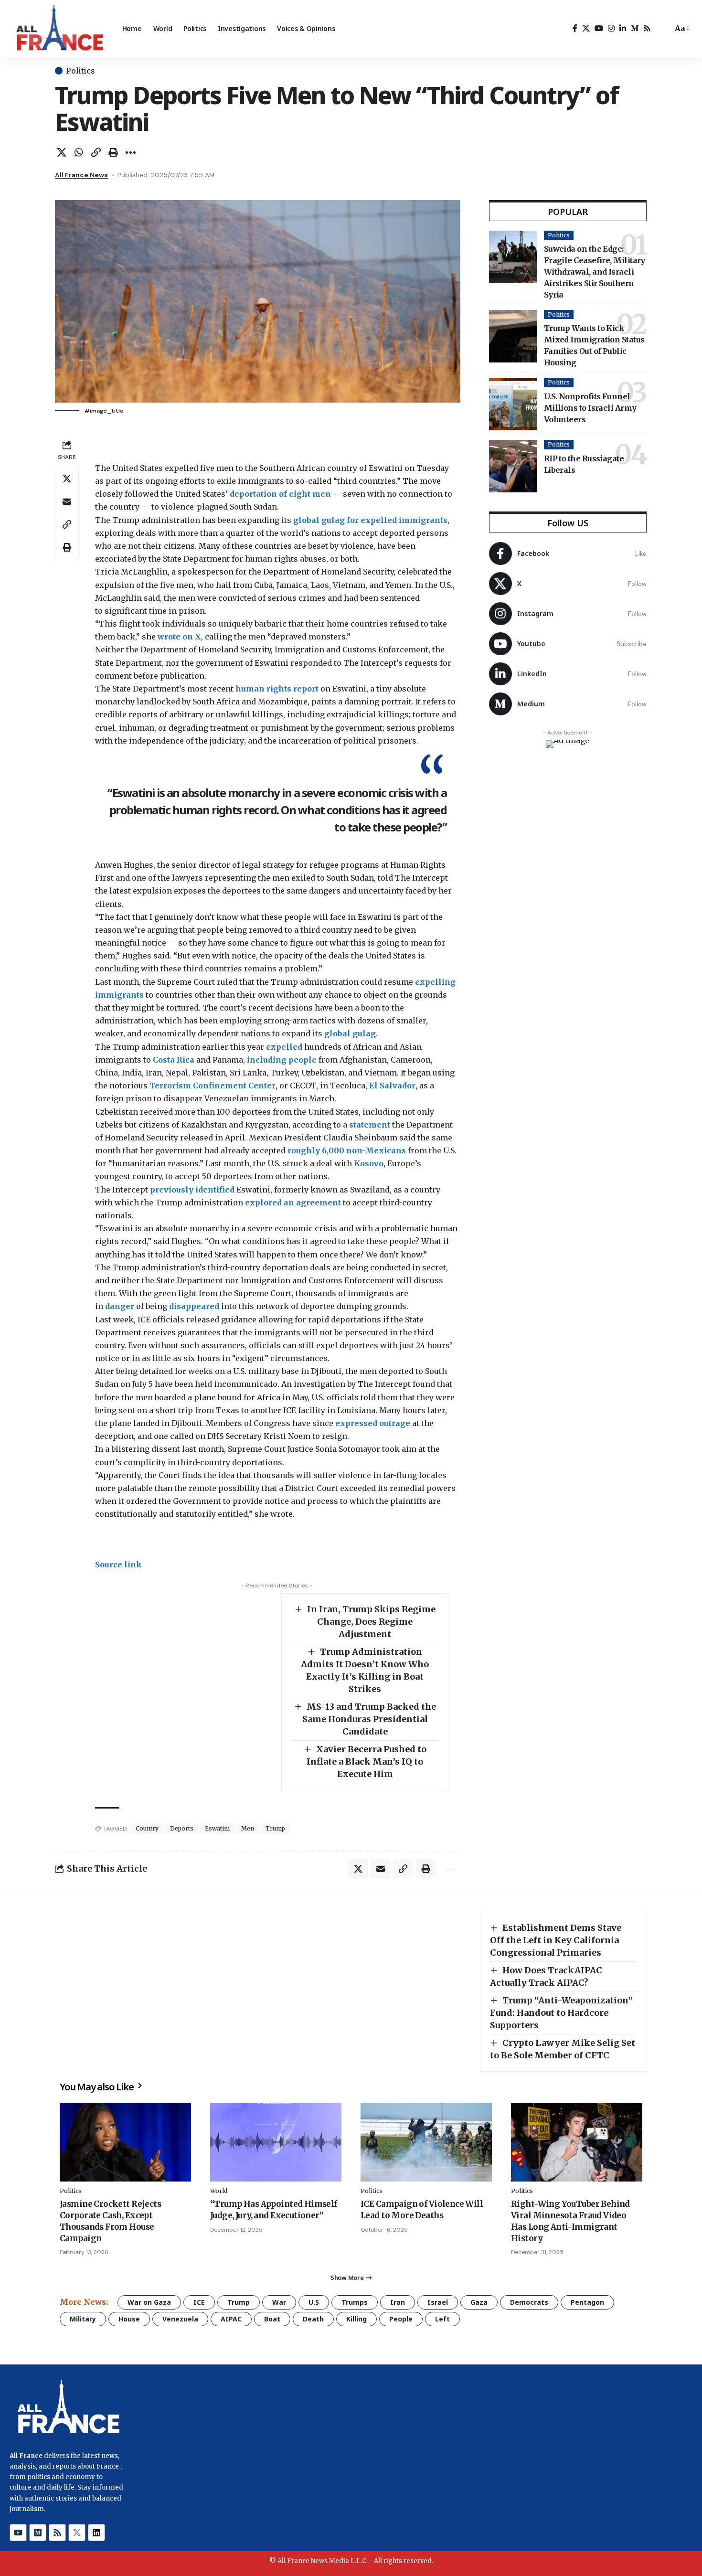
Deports (182, 1828)
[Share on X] (62, 152)
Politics (80, 71)
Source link (118, 1565)
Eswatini (217, 1828)
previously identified (192, 1190)
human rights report (277, 689)
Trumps (355, 2302)
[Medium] (635, 28)
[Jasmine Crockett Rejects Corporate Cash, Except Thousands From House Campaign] (125, 2142)
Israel (438, 2302)
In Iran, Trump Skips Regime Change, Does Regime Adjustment (371, 1622)
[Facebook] (575, 28)
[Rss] (647, 28)
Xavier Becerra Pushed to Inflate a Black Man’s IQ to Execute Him (366, 1762)
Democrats (529, 2302)
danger (121, 1306)
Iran (398, 2302)
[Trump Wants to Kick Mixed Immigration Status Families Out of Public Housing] (513, 336)
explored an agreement (293, 1203)
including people (282, 1060)
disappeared (194, 1306)
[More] (130, 152)
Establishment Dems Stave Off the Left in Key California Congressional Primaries (556, 1940)
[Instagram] (611, 28)
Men (248, 1828)
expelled (284, 1047)
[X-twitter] (77, 2533)
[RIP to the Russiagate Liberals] (513, 466)
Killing (356, 2319)
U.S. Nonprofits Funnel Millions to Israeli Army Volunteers (590, 408)
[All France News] (58, 29)
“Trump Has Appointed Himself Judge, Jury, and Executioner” (274, 2210)
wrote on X (179, 637)
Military (83, 2319)
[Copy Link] (96, 152)
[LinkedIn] (623, 28)
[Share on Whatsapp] (79, 152)
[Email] (67, 501)
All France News (81, 175)
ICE (199, 2302)
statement (369, 1125)
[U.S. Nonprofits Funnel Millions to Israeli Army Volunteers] (513, 404)
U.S (314, 2302)
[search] (663, 29)
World (219, 2191)
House (129, 2319)
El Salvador (392, 1086)
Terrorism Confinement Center (213, 1086)
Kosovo (369, 1163)
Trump (275, 1828)
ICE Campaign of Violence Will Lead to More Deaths (422, 2210)
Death (313, 2319)
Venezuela (180, 2319)
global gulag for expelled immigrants (370, 520)
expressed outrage (373, 1423)
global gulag (350, 1033)
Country (147, 1828)
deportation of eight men (280, 494)
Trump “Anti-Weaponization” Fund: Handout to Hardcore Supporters (561, 2013)
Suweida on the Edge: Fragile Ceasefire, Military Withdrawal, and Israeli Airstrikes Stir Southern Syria (595, 272)
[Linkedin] (96, 2533)
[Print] (113, 152)
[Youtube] (568, 644)
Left (442, 2319)
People (401, 2319)
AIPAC (231, 2319)
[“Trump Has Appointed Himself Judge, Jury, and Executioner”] (276, 2142)
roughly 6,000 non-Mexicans (347, 1150)
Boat (272, 2319)
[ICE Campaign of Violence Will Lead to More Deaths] (426, 2142)
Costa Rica (174, 1060)
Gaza (479, 2302)
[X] (586, 28)
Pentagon (587, 2302)
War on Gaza (149, 2302)
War (279, 2302)
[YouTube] (599, 28)
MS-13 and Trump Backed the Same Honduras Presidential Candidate (369, 1719)
